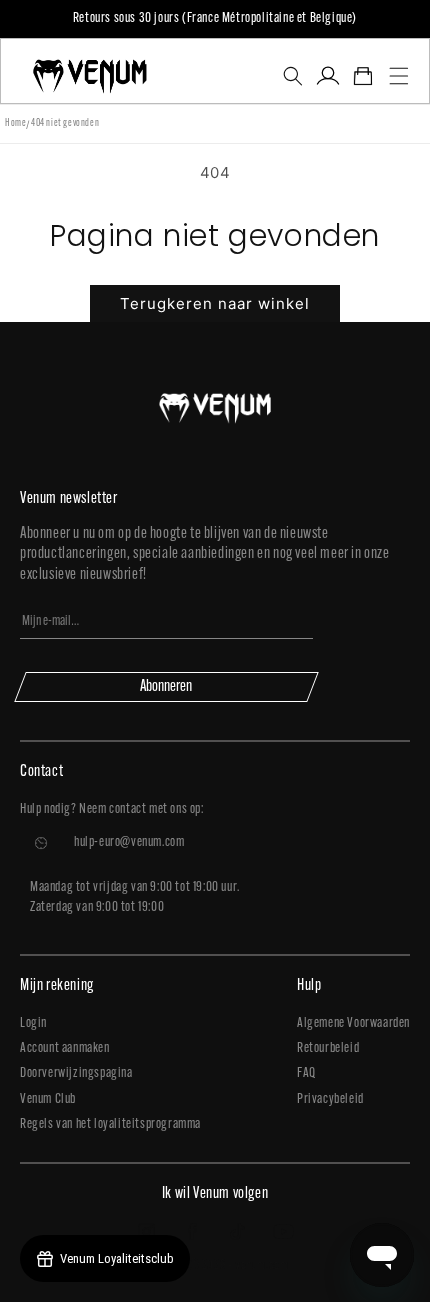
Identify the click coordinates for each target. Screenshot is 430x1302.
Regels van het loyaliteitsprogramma (110, 1124)
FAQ (306, 1073)
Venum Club (48, 1099)
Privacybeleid (330, 1099)
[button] (292, 76)
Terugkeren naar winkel (215, 303)
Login (33, 1023)
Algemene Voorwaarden (353, 1023)
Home (15, 123)
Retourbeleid (328, 1048)
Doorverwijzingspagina (76, 1073)
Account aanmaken (65, 1048)
